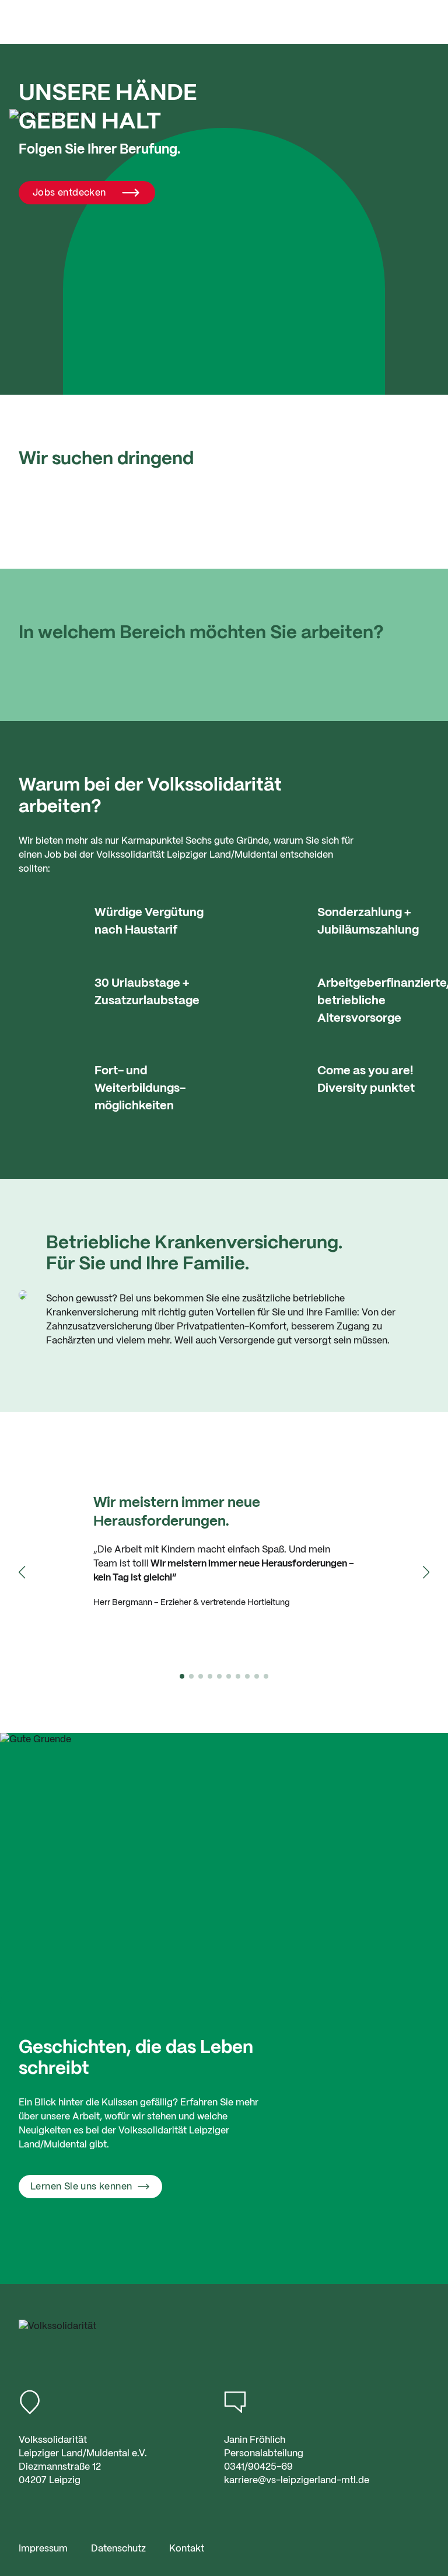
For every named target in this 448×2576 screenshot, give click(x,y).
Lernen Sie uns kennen (81, 2187)
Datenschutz (118, 2549)
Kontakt (187, 2549)
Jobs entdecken (69, 193)
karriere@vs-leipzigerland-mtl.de (297, 2481)
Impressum (43, 2549)
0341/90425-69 (258, 2467)
